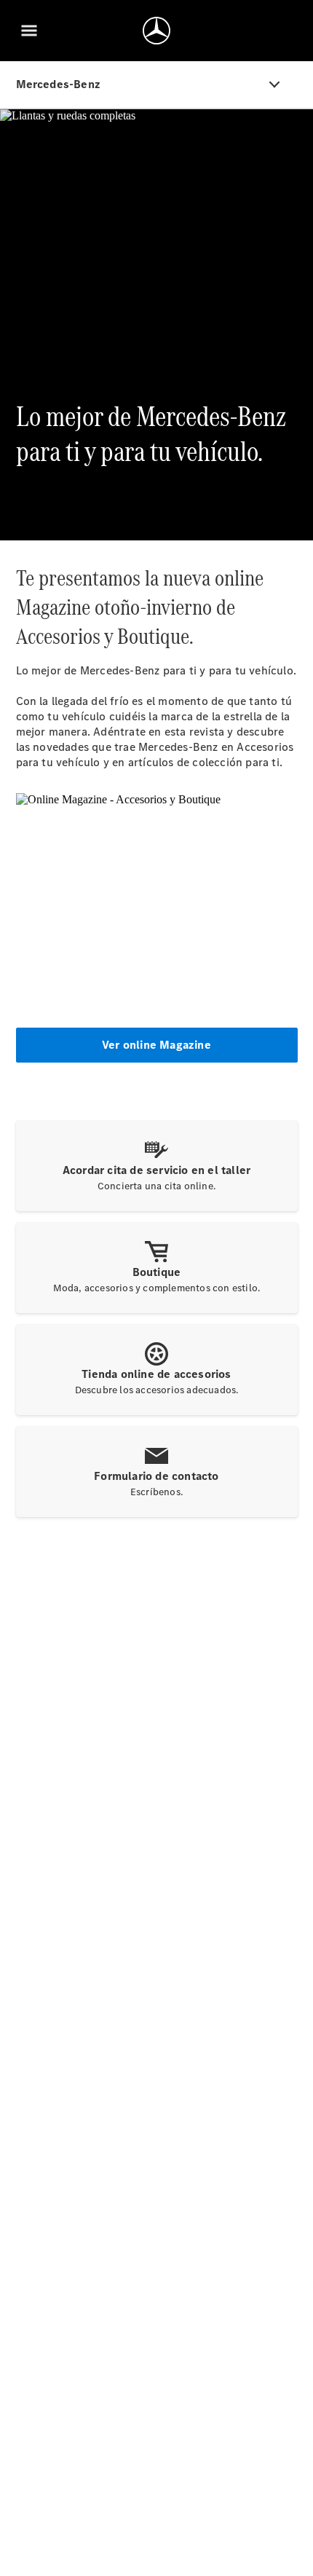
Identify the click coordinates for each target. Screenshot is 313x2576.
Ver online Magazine (156, 1045)
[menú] (29, 31)
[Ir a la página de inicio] (156, 31)
